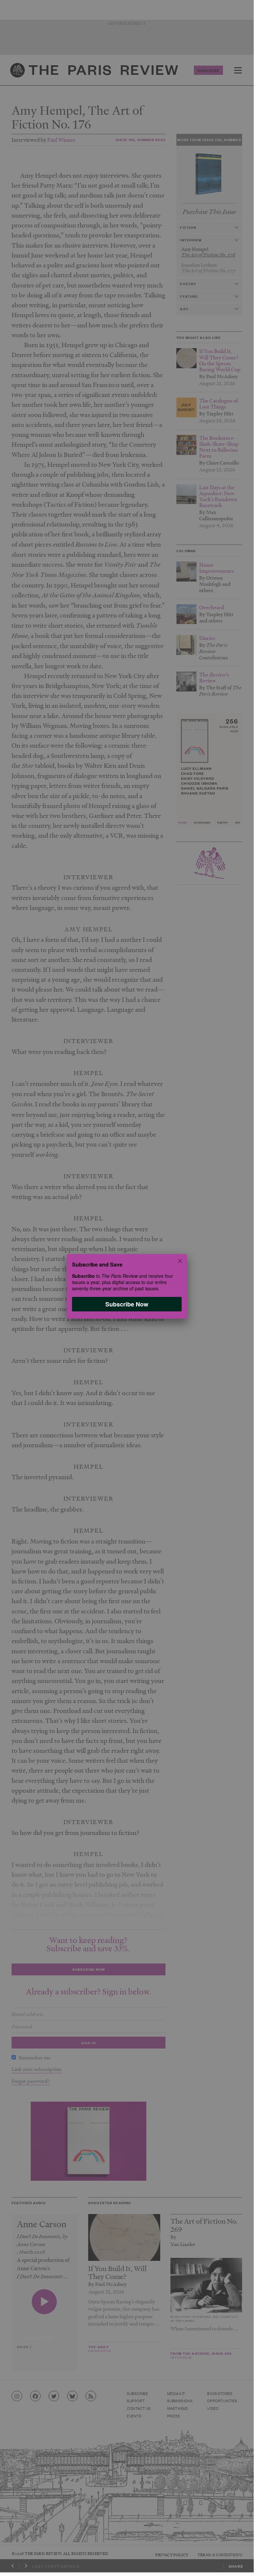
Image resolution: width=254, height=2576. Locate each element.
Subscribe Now (127, 1304)
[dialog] (127, 1286)
